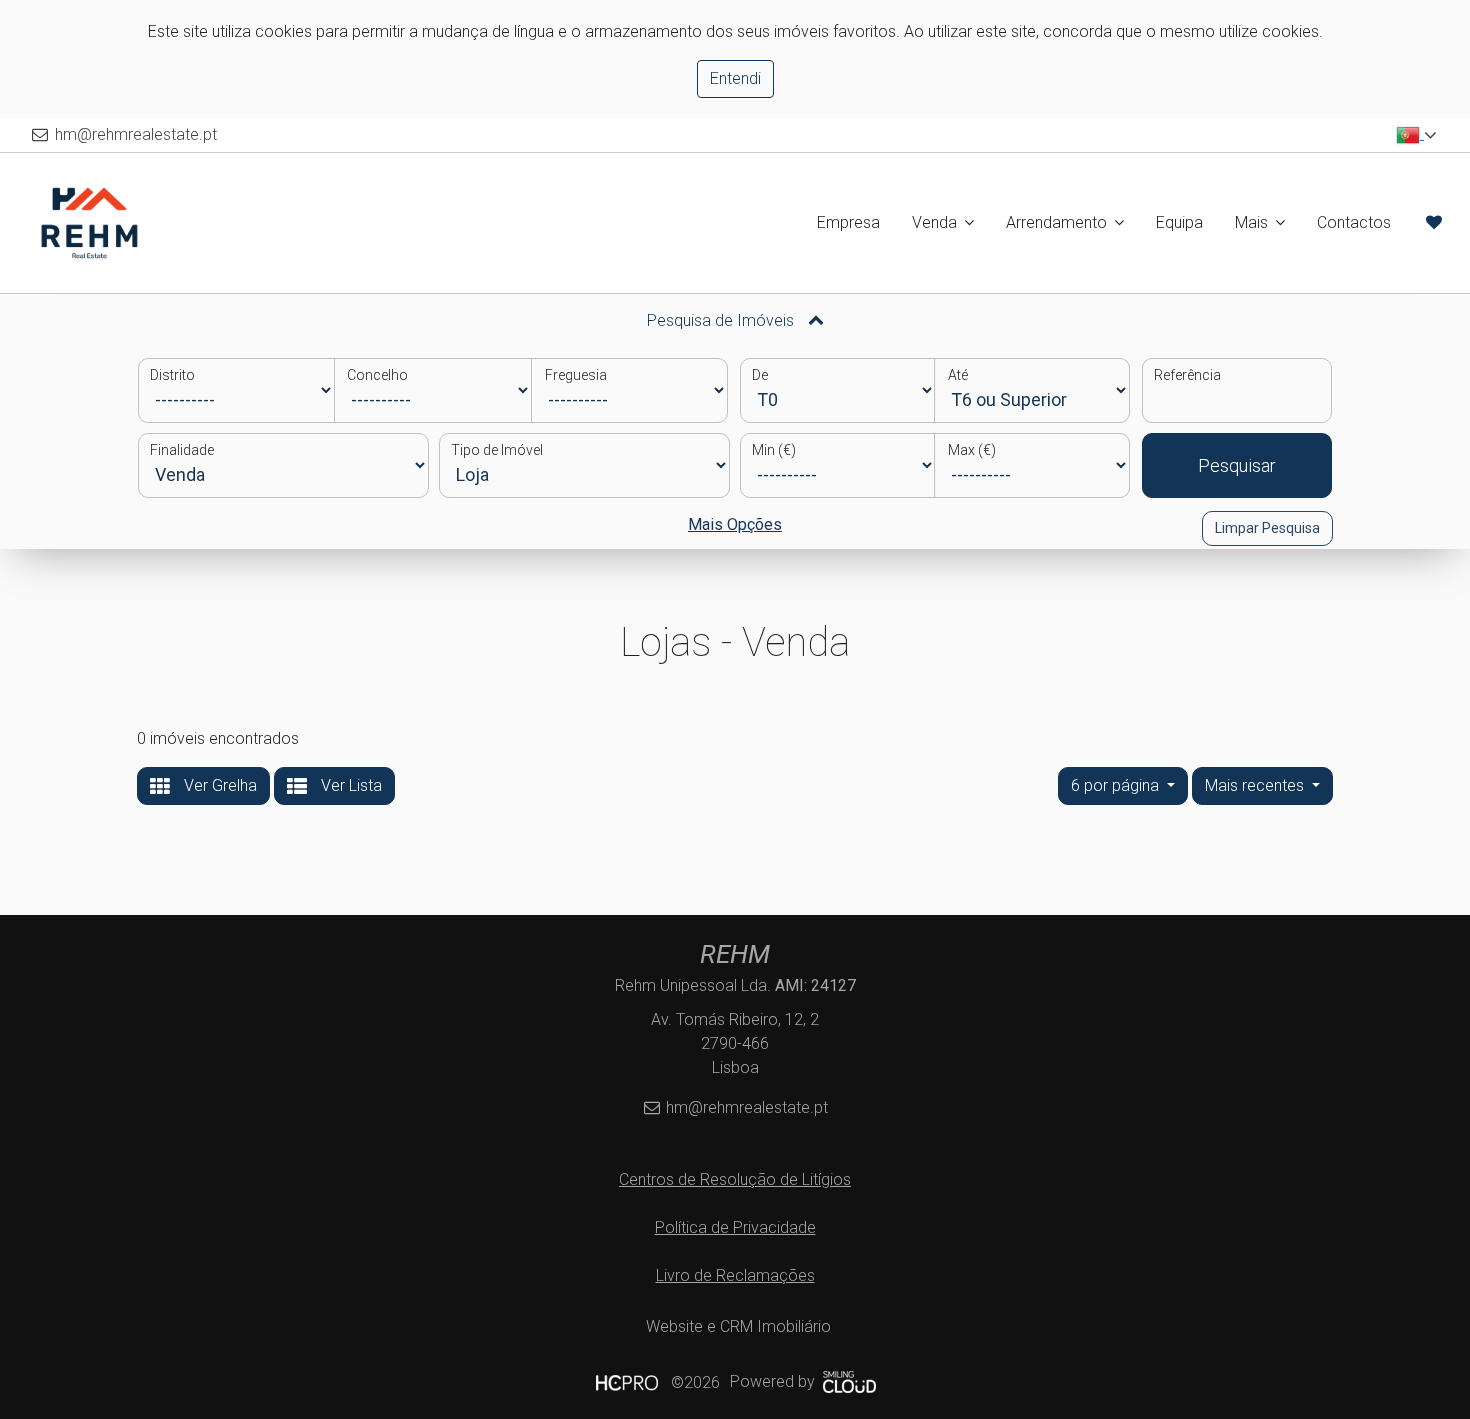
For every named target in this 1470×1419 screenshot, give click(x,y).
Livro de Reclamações (735, 1275)
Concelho (377, 375)
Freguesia (576, 375)
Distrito (172, 375)
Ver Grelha (218, 785)
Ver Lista (349, 785)
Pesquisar (1237, 465)
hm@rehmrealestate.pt (136, 134)
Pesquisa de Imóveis (722, 320)
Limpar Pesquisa (1267, 528)
